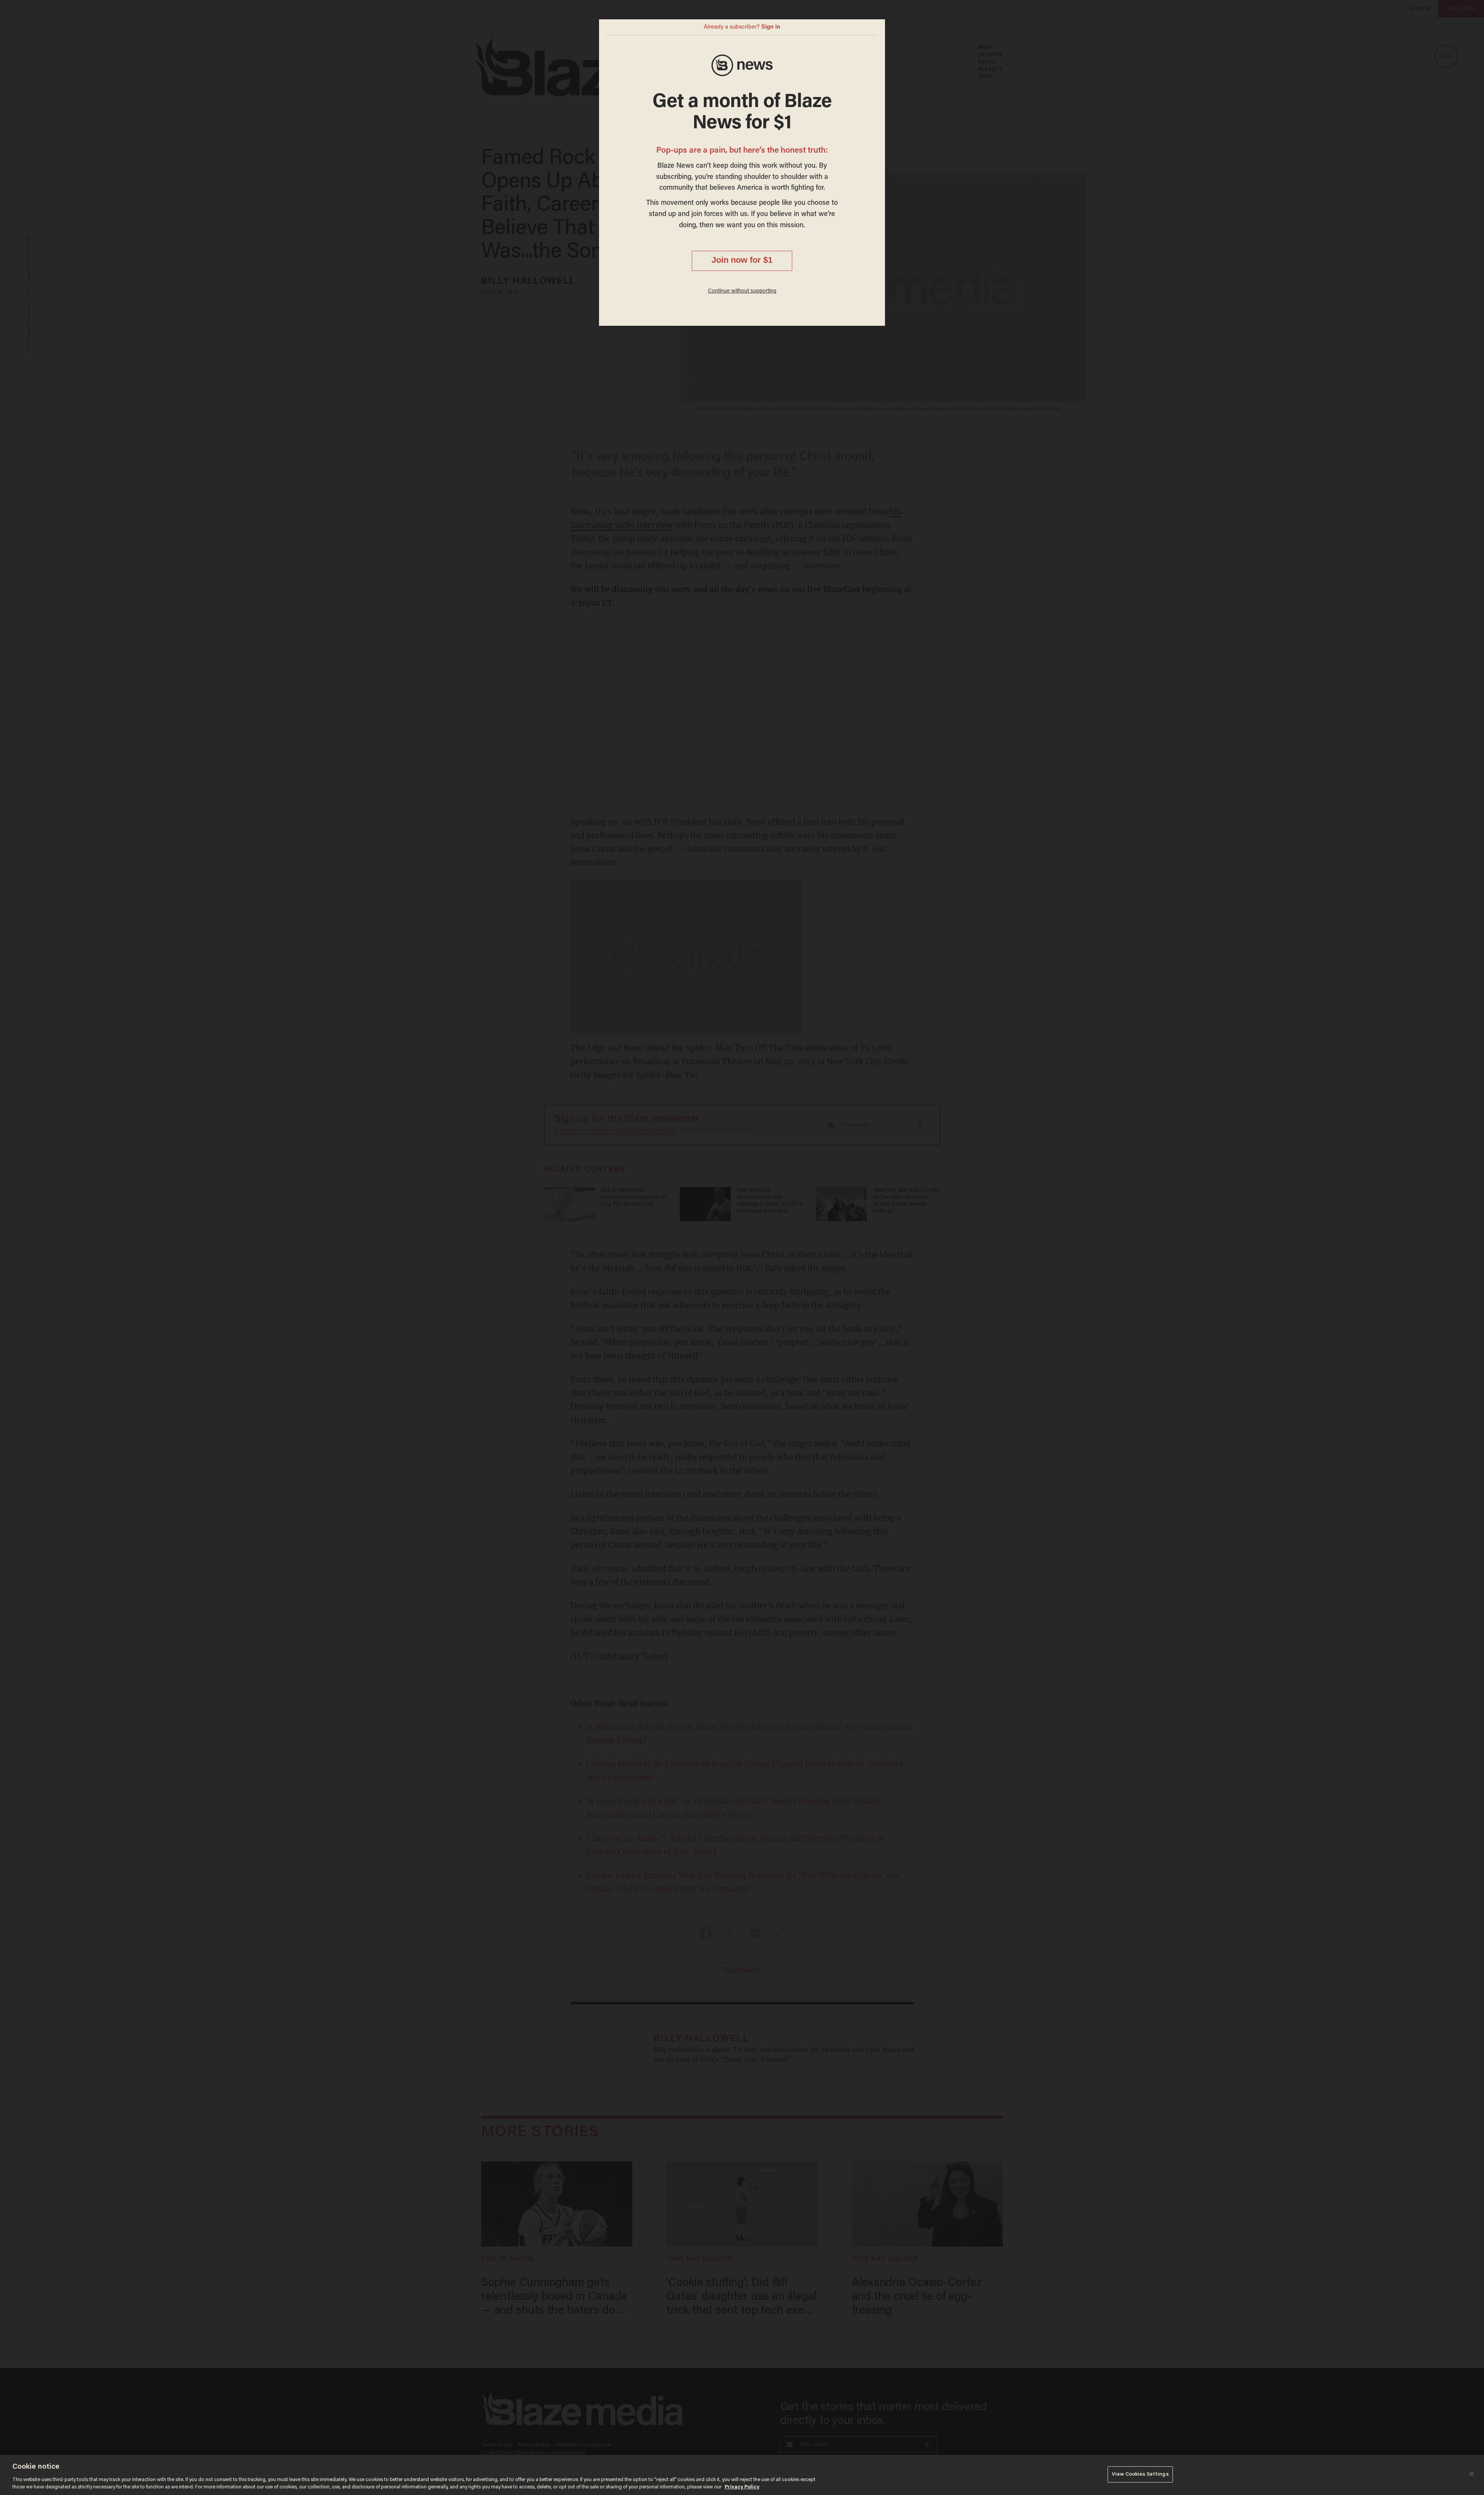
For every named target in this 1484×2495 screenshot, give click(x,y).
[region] (742, 2475)
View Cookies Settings (1140, 2474)
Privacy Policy (742, 2487)
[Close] (1472, 2474)
